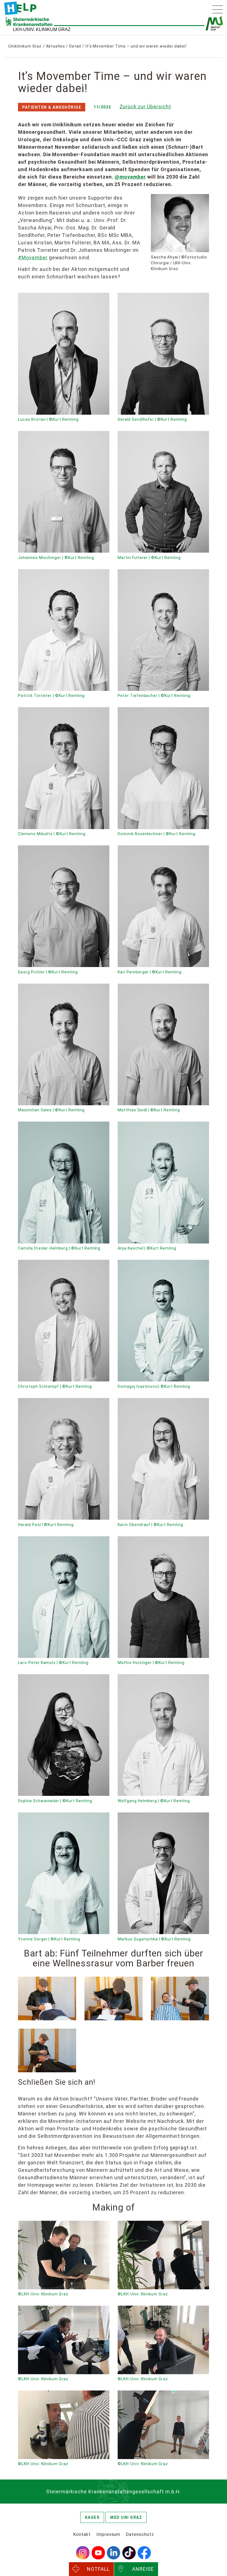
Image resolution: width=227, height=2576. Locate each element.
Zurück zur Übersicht (145, 107)
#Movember (33, 258)
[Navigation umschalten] (218, 9)
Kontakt (82, 2534)
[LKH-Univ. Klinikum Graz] (20, 8)
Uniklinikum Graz (25, 46)
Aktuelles (56, 46)
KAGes (92, 2517)
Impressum (108, 2534)
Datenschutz (140, 2534)
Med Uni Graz (126, 2517)
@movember (130, 177)
